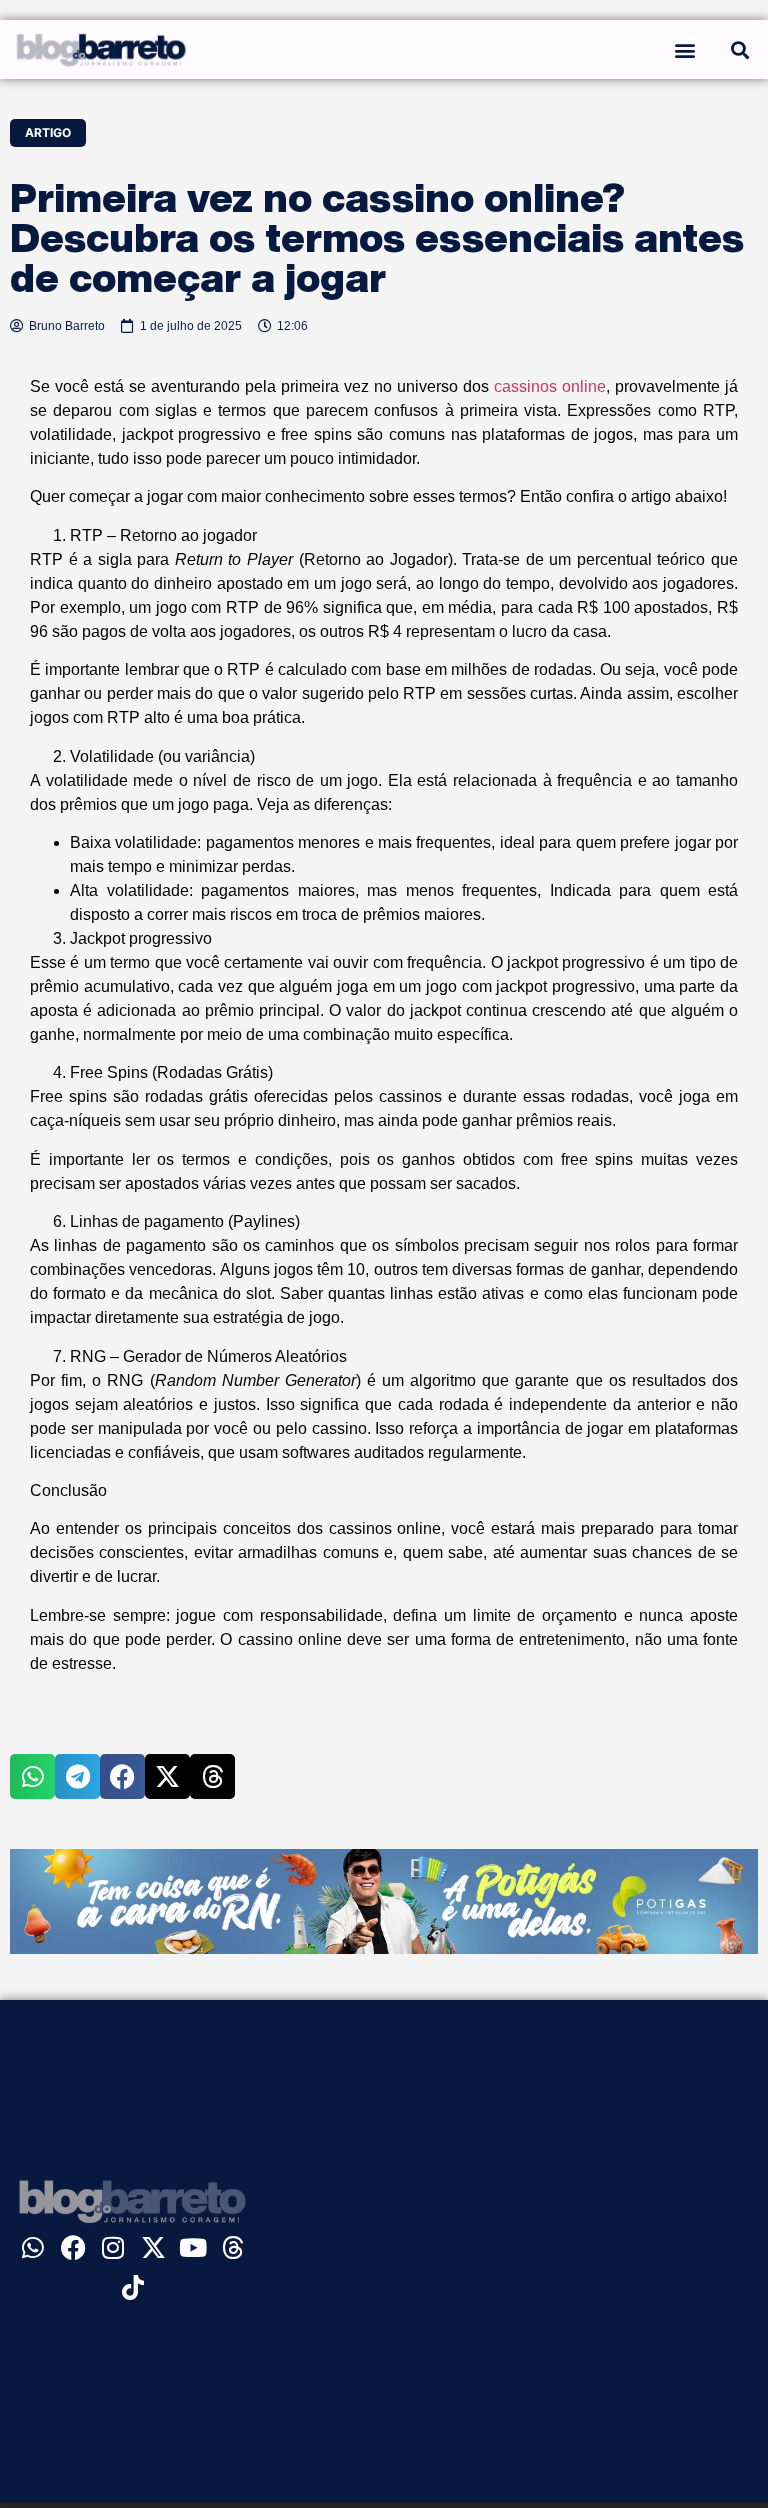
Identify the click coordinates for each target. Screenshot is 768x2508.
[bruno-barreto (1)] (384, 1948)
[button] (684, 49)
